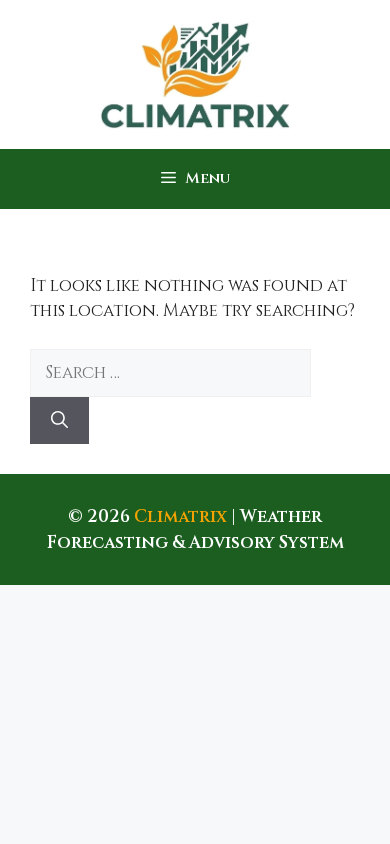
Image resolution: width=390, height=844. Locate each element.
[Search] (59, 421)
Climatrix (180, 516)
